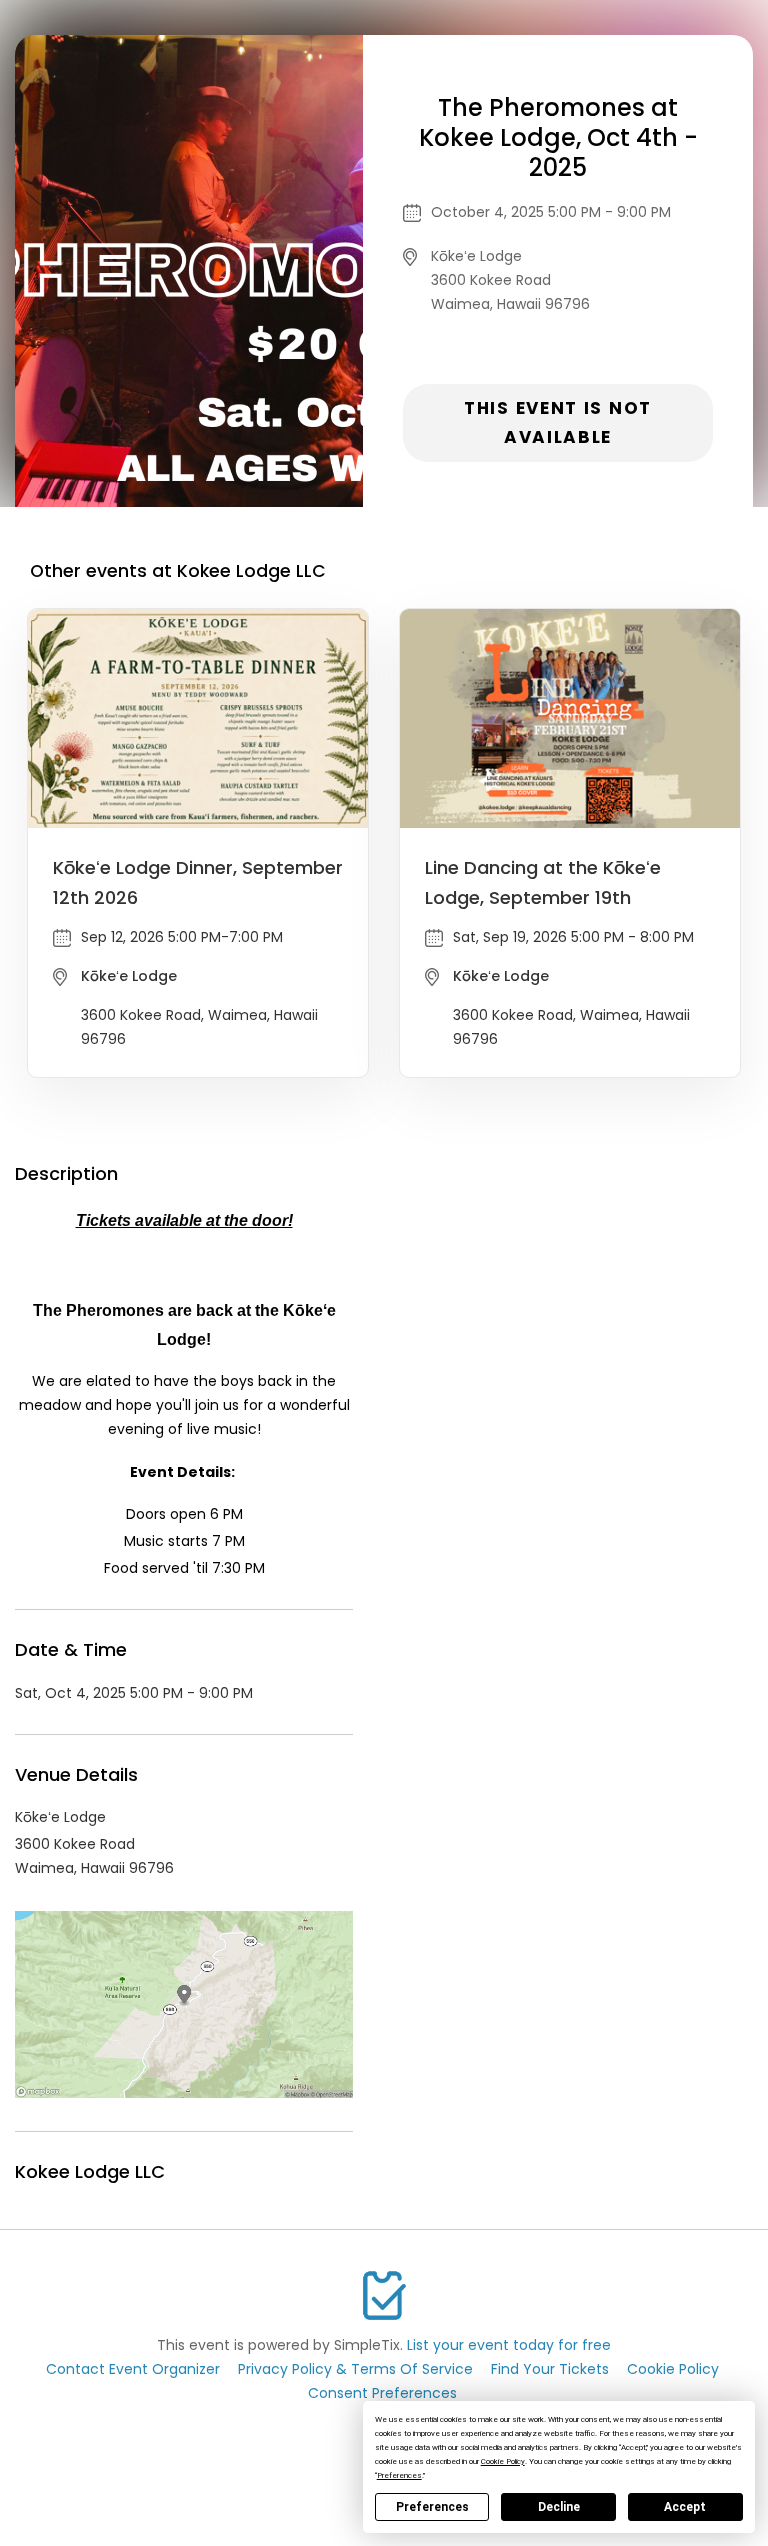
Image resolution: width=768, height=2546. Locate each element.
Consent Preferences (382, 2393)
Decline (559, 2507)
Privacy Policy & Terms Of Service (355, 2369)
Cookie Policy (673, 2369)
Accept (685, 2507)
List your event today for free (509, 2345)
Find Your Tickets (550, 2369)
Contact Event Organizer (133, 2369)
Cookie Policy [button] (503, 2461)
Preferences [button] (399, 2475)
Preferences (432, 2507)
